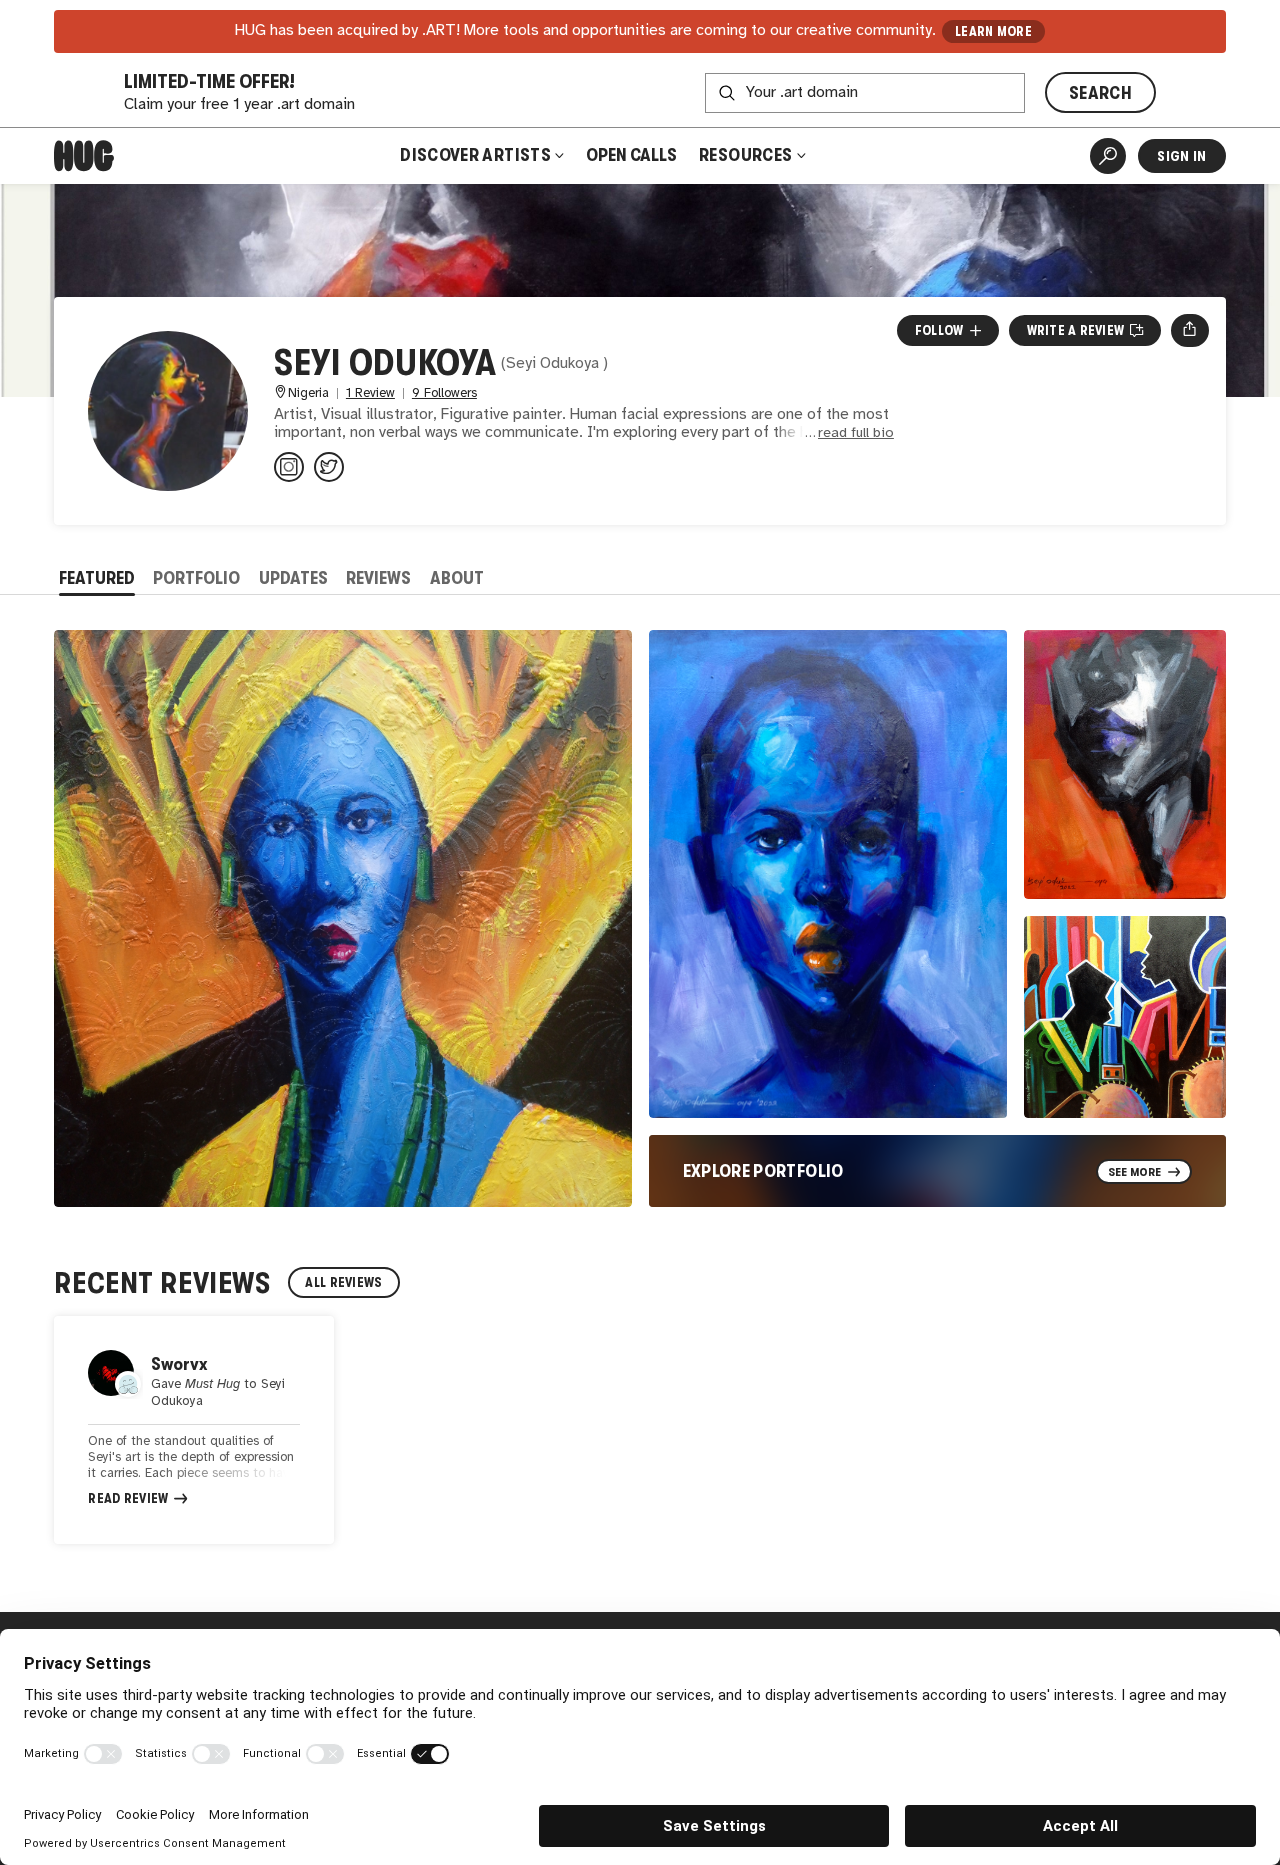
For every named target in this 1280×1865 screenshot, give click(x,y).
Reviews (378, 578)
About (457, 578)
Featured (97, 578)
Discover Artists (475, 155)
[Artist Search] (1108, 156)
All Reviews (343, 1282)
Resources (747, 155)
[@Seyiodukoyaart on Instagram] (289, 467)
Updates (293, 578)
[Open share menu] (1189, 330)
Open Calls (631, 155)
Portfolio (196, 578)
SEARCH (1100, 93)
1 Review (370, 393)
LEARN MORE (993, 31)
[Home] (84, 156)
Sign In (1181, 156)
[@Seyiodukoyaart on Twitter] (329, 467)
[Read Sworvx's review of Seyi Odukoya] (194, 1430)
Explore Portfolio (763, 1171)
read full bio (856, 433)
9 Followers (444, 393)
